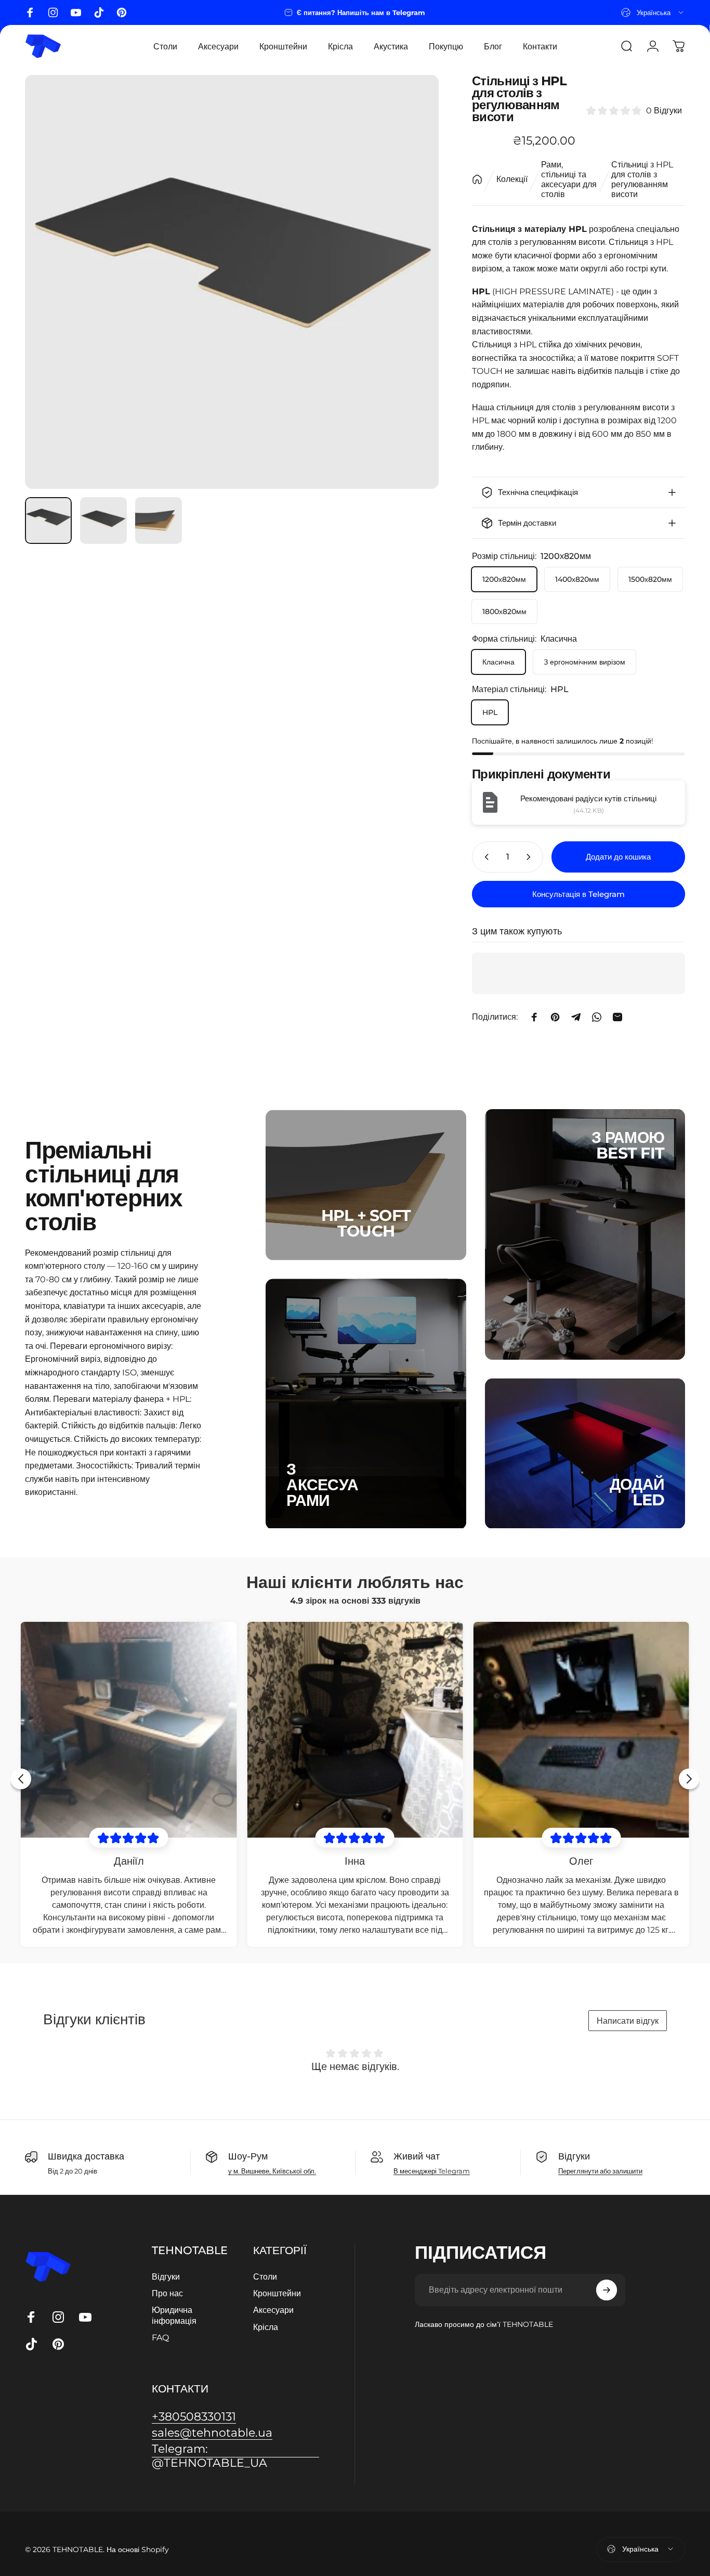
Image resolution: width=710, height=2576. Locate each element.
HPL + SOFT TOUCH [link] (366, 1224)
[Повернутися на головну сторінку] (477, 179)
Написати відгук (628, 2021)
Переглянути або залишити (600, 2171)
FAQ (160, 2337)
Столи (265, 2276)
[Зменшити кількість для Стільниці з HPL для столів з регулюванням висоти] (484, 857)
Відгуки (166, 2276)
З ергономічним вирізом (584, 662)
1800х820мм (504, 612)
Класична (498, 662)
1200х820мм (504, 579)
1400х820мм (577, 579)
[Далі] (412, 282)
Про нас (167, 2293)
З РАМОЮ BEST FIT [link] (628, 1145)
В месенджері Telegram (432, 2171)
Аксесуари (273, 2310)
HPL (490, 712)
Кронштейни (277, 2293)
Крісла (266, 2327)
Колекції (512, 179)
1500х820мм (650, 579)
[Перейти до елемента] (48, 521)
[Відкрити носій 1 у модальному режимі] (232, 282)
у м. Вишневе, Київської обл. (272, 2171)
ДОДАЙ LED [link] (637, 1492)
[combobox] (653, 12)
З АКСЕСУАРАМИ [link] (322, 1485)
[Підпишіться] (607, 2290)
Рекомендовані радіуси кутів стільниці (588, 798)
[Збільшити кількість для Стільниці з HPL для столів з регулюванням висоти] (531, 857)
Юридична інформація (174, 2315)
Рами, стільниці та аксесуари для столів (569, 179)
